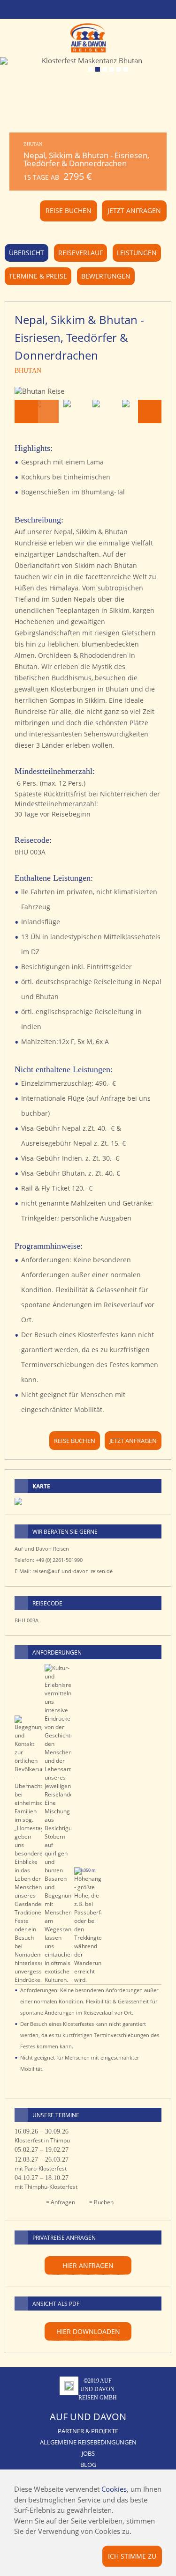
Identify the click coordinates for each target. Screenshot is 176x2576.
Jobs (88, 2453)
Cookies (114, 2489)
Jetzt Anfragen (134, 210)
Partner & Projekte (88, 2431)
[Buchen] (153, 2132)
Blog (88, 2465)
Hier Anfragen (88, 2265)
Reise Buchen (69, 210)
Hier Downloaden (88, 2331)
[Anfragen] (138, 2132)
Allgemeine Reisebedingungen (88, 2442)
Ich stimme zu (132, 2556)
